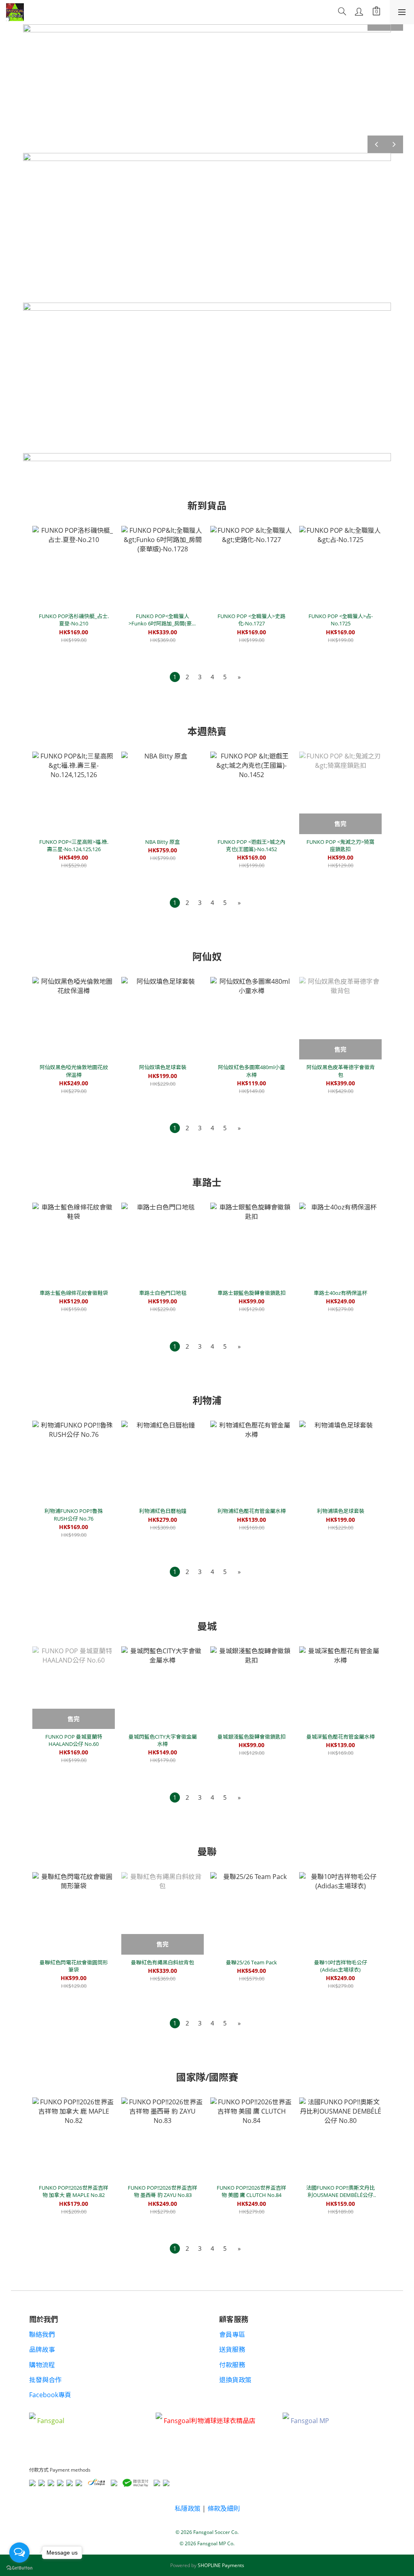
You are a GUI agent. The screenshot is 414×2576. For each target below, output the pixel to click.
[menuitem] (175, 677)
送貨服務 (232, 2349)
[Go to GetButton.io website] (19, 2568)
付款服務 (232, 2365)
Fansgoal (51, 2421)
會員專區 (232, 2334)
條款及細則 (224, 2508)
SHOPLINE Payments (221, 2565)
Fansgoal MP (310, 2421)
